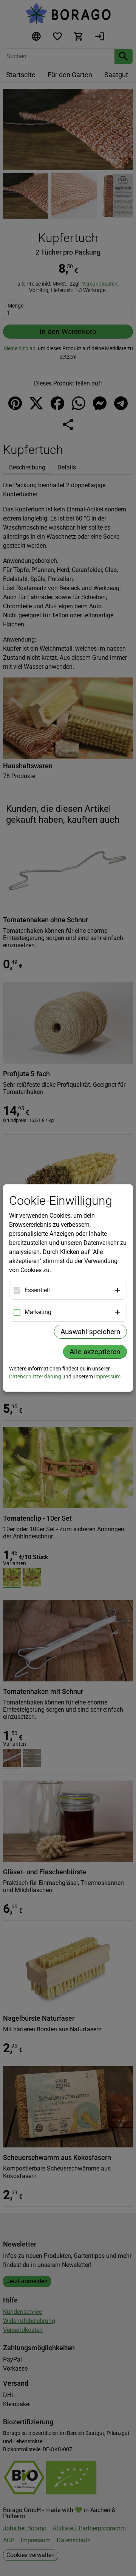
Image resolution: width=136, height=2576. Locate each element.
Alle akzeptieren (95, 1352)
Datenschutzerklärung (35, 1377)
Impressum (107, 1377)
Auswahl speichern (90, 1332)
